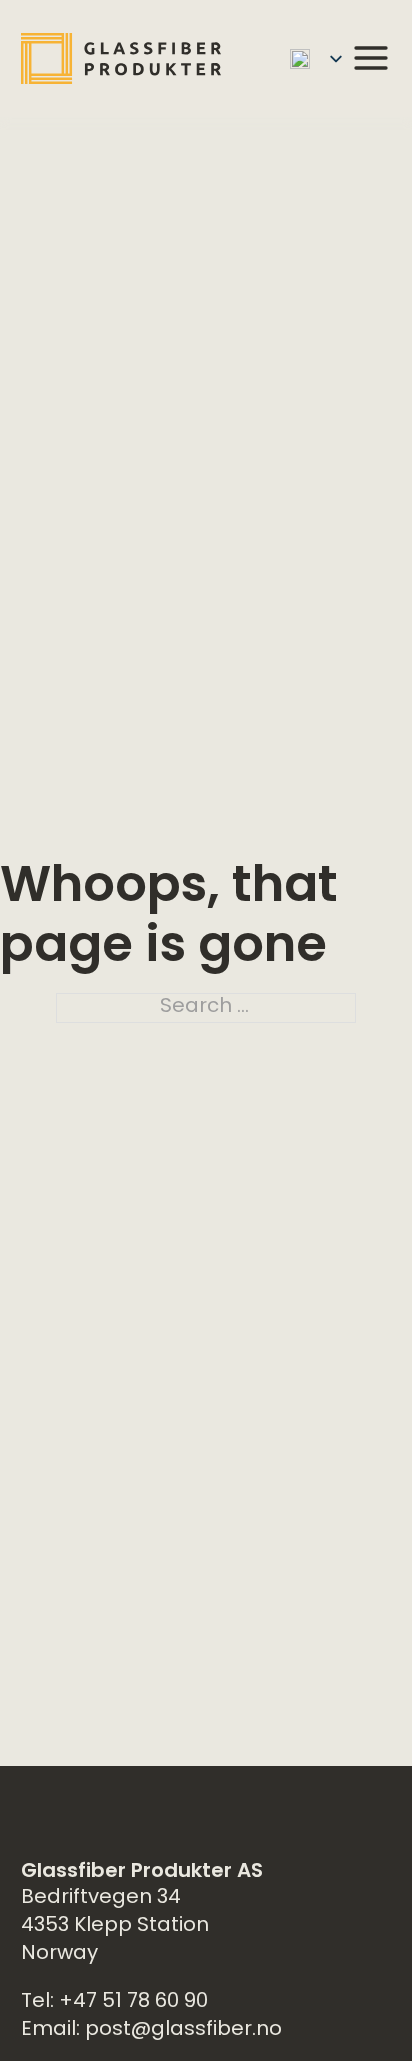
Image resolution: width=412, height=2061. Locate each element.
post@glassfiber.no (183, 2030)
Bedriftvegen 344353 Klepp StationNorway (115, 1926)
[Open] (371, 58)
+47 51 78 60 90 (133, 2002)
